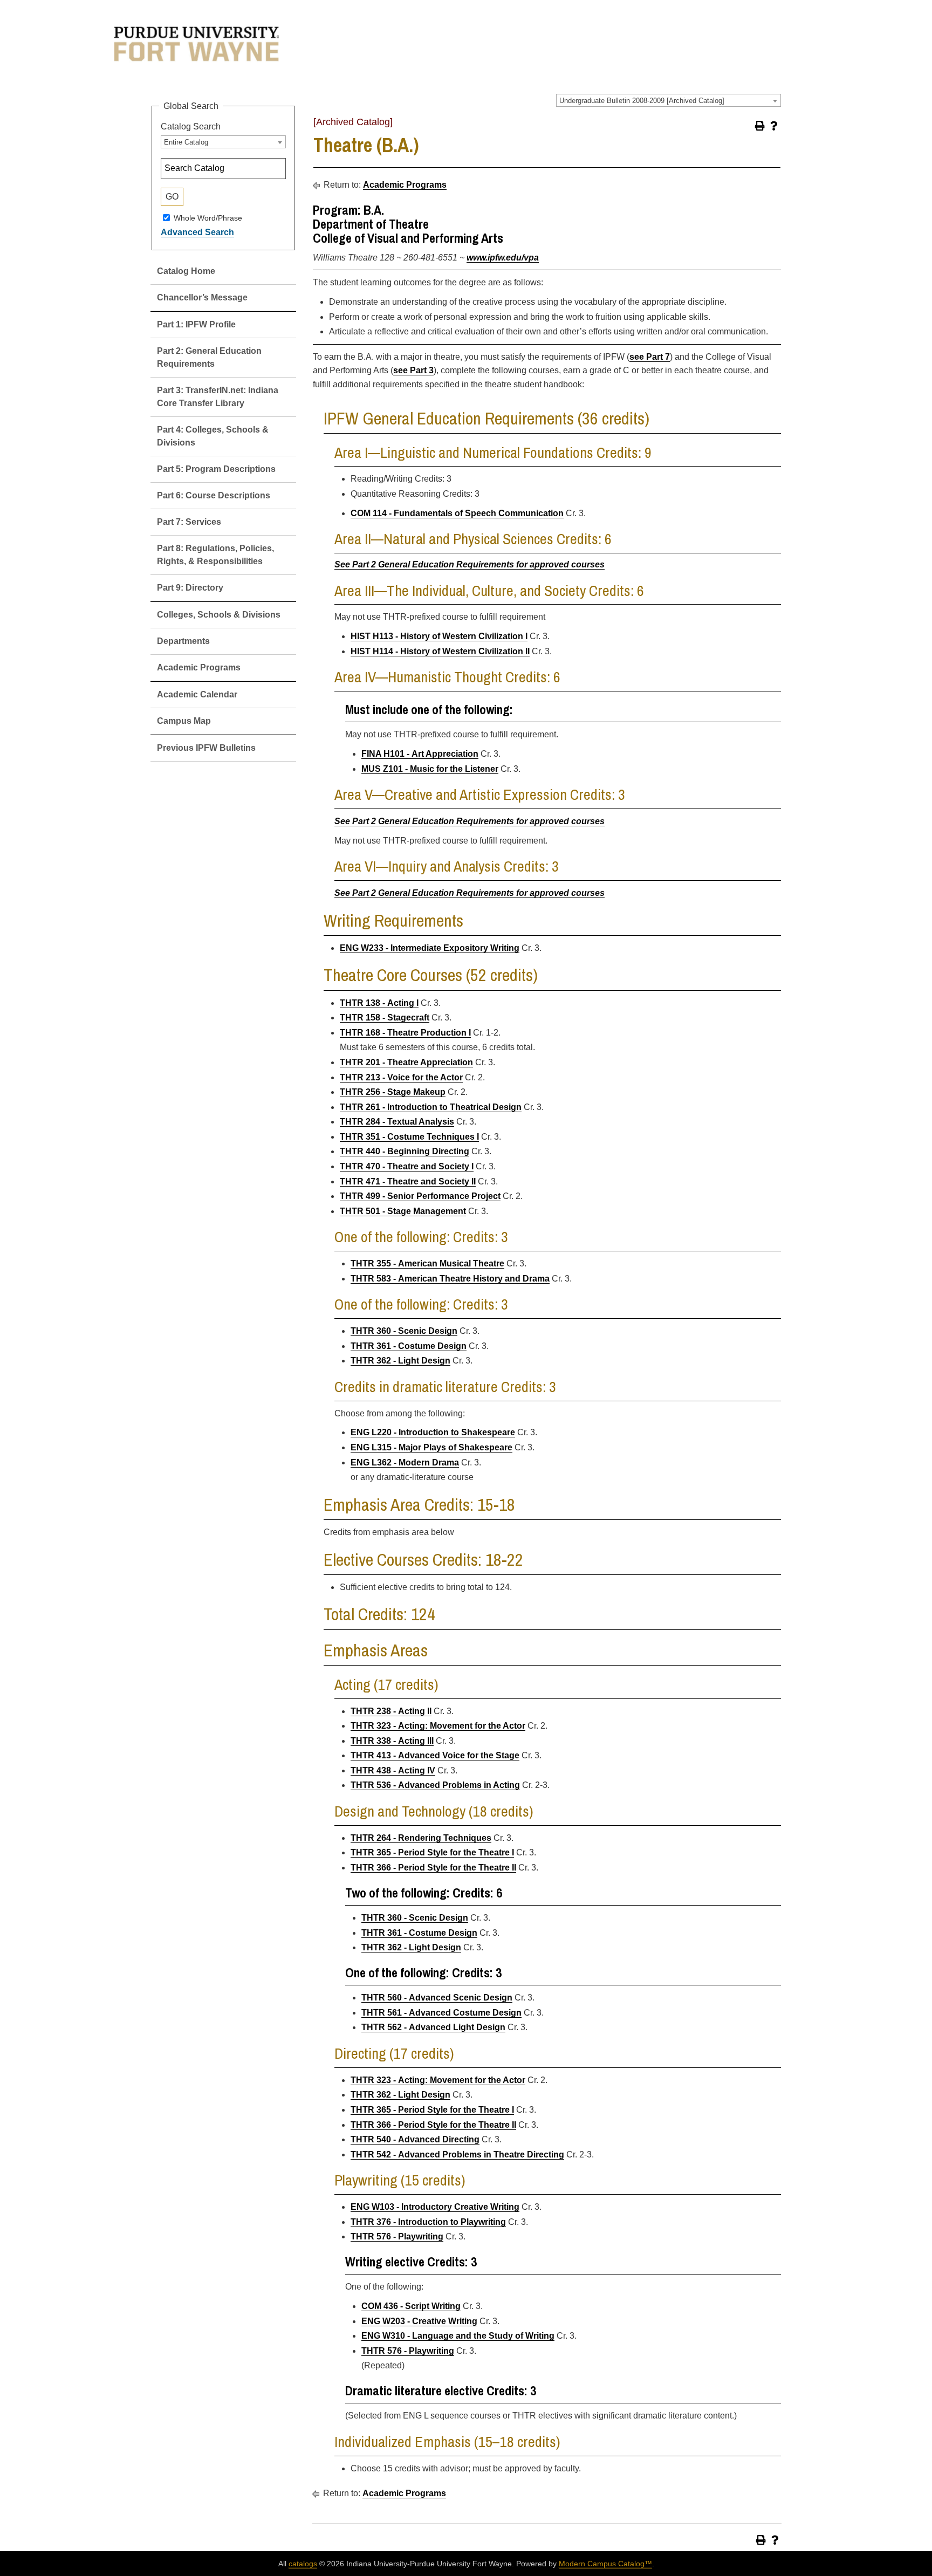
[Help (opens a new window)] (774, 126)
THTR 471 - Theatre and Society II (408, 1181)
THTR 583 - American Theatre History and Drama (450, 1279)
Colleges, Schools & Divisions (219, 615)
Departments (183, 641)
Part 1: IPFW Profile (196, 324)
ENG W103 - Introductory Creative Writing (435, 2207)
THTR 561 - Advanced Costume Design (441, 2013)
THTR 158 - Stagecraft (385, 1018)
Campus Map (184, 721)
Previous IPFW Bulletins (206, 748)
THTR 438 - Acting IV (393, 1770)
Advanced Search (197, 232)
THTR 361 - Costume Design (409, 1346)
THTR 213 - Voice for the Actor (401, 1077)
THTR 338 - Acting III (392, 1741)
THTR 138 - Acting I (379, 1003)
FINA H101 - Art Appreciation (420, 754)
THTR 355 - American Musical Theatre (427, 1263)
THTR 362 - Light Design (400, 1361)
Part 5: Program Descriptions (216, 469)
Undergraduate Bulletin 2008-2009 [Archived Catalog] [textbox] (642, 101)
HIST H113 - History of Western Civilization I (439, 636)
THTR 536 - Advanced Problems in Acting (435, 1785)
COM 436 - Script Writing (411, 2306)
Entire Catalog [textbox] (186, 142)
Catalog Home (186, 271)
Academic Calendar (197, 694)
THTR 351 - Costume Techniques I (409, 1137)
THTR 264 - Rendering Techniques (421, 1838)
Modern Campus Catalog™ (605, 2564)
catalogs (303, 2564)
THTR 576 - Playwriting (397, 2236)
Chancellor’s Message (202, 297)
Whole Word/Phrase (208, 217)
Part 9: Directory (190, 588)
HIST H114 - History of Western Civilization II (440, 651)
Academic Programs (199, 667)
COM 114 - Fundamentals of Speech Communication (457, 513)
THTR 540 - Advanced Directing (415, 2139)
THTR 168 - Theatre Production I (405, 1033)
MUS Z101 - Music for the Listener (430, 769)
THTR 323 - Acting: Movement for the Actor (438, 1726)
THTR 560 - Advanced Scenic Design (437, 1998)
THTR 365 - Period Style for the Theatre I (432, 1852)
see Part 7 (650, 357)
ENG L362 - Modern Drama (405, 1462)
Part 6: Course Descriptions (214, 495)
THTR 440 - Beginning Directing (405, 1151)
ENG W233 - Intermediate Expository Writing (430, 948)
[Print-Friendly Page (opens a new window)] (760, 126)
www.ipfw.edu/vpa (503, 258)
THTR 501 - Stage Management (403, 1211)
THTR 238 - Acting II (391, 1711)
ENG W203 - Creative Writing (419, 2321)
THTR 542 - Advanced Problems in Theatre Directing (457, 2154)
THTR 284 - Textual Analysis (397, 1122)
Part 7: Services (189, 522)
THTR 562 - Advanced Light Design (433, 2027)
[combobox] (669, 100)
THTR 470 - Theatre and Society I (407, 1166)
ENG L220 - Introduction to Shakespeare (433, 1432)
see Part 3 (413, 370)
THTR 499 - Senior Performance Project (420, 1196)
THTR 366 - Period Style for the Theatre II (433, 1868)
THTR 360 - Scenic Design (404, 1331)
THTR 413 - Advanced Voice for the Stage (435, 1755)
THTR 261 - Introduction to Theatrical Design (431, 1107)
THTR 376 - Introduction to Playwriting (428, 2222)
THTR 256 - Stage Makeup (393, 1092)
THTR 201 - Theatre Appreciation (406, 1062)
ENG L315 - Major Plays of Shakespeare (431, 1447)
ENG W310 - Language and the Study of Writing (458, 2336)
